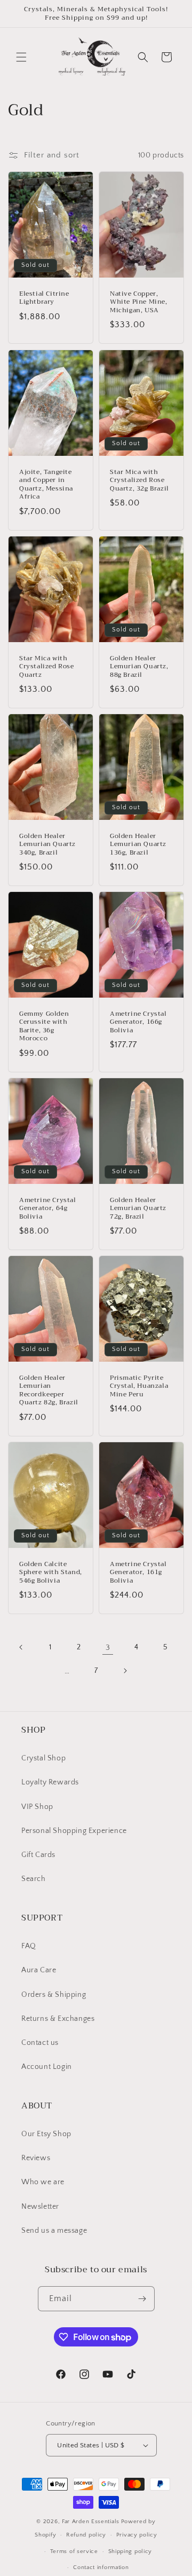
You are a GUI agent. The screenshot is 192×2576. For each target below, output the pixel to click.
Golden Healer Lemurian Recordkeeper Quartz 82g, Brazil (49, 1390)
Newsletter (40, 2207)
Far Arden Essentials (91, 2522)
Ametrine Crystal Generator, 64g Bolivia (48, 1209)
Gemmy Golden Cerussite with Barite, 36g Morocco (44, 1026)
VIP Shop (37, 1807)
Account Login (47, 2067)
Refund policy (86, 2535)
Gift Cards (38, 1855)
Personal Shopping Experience (74, 1831)
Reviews (36, 2158)
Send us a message (54, 2231)
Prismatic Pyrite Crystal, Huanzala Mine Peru (139, 1386)
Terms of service (74, 2551)
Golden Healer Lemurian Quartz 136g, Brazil (138, 844)
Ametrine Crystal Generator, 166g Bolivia (138, 1022)
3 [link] (108, 1647)
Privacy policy (137, 2535)
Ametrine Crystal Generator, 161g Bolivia (138, 1573)
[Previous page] (21, 1647)
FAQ (29, 1946)
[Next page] (125, 1671)
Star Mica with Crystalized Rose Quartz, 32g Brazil (139, 480)
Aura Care (39, 1970)
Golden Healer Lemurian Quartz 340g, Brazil (47, 844)
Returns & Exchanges (58, 2019)
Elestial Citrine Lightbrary (44, 298)
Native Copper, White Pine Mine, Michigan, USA (139, 302)
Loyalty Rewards (50, 1782)
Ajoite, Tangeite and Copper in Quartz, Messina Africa (46, 484)
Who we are (43, 2182)
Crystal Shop (43, 1758)
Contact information (101, 2567)
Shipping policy (130, 2551)
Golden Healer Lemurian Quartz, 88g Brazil (139, 666)
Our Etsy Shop (46, 2134)
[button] (21, 57)
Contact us (40, 2043)
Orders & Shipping (54, 1995)
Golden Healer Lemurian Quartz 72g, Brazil (138, 1209)
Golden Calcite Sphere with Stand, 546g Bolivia (51, 1573)
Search (34, 1879)
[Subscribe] (142, 2299)
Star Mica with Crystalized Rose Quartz (47, 666)
